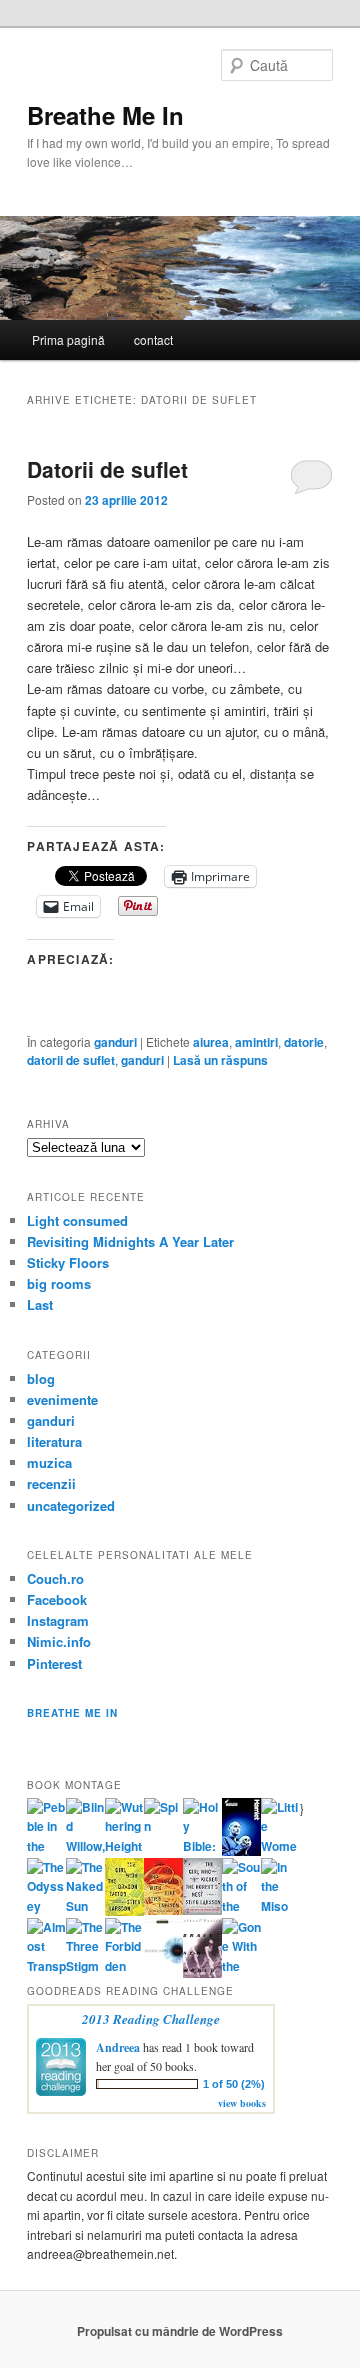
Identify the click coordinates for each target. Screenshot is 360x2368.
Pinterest (54, 1663)
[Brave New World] (202, 1973)
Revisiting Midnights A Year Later (130, 1241)
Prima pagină (68, 339)
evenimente (62, 1399)
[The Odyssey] (46, 1906)
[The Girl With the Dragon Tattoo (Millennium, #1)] (124, 1911)
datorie (304, 1042)
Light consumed (77, 1220)
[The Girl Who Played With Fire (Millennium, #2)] (163, 1910)
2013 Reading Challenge (151, 2019)
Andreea (118, 2047)
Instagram (58, 1620)
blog (41, 1378)
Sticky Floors (68, 1262)
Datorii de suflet (107, 469)
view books (242, 2103)
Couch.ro (55, 1578)
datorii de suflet (71, 1060)
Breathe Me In (105, 115)
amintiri (256, 1042)
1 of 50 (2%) (234, 2084)
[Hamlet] (241, 1851)
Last (40, 1304)
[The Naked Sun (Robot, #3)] (85, 1906)
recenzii (51, 1483)
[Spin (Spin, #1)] (163, 1826)
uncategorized (71, 1505)
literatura (54, 1441)
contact (153, 339)
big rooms (59, 1283)
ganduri (115, 1042)
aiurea (211, 1042)
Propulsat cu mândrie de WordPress (180, 2331)
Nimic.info (59, 1641)
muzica (49, 1462)
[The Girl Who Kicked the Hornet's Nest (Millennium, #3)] (202, 1910)
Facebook (57, 1599)
